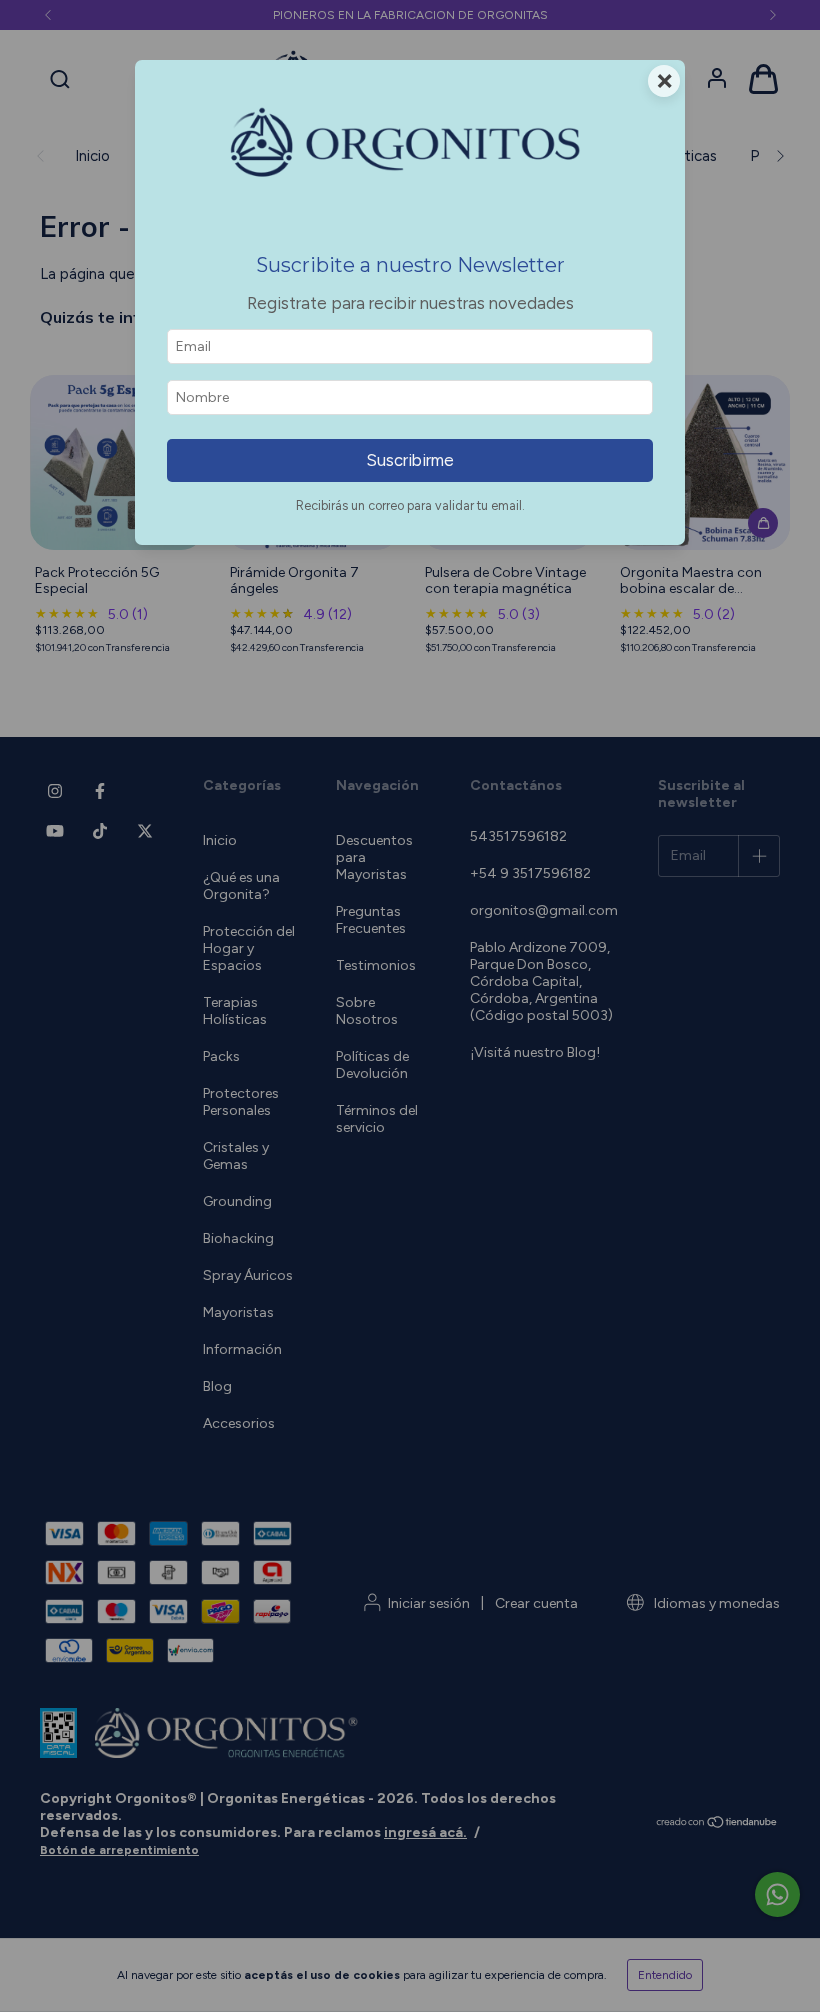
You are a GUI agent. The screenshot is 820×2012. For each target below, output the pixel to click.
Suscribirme (410, 460)
